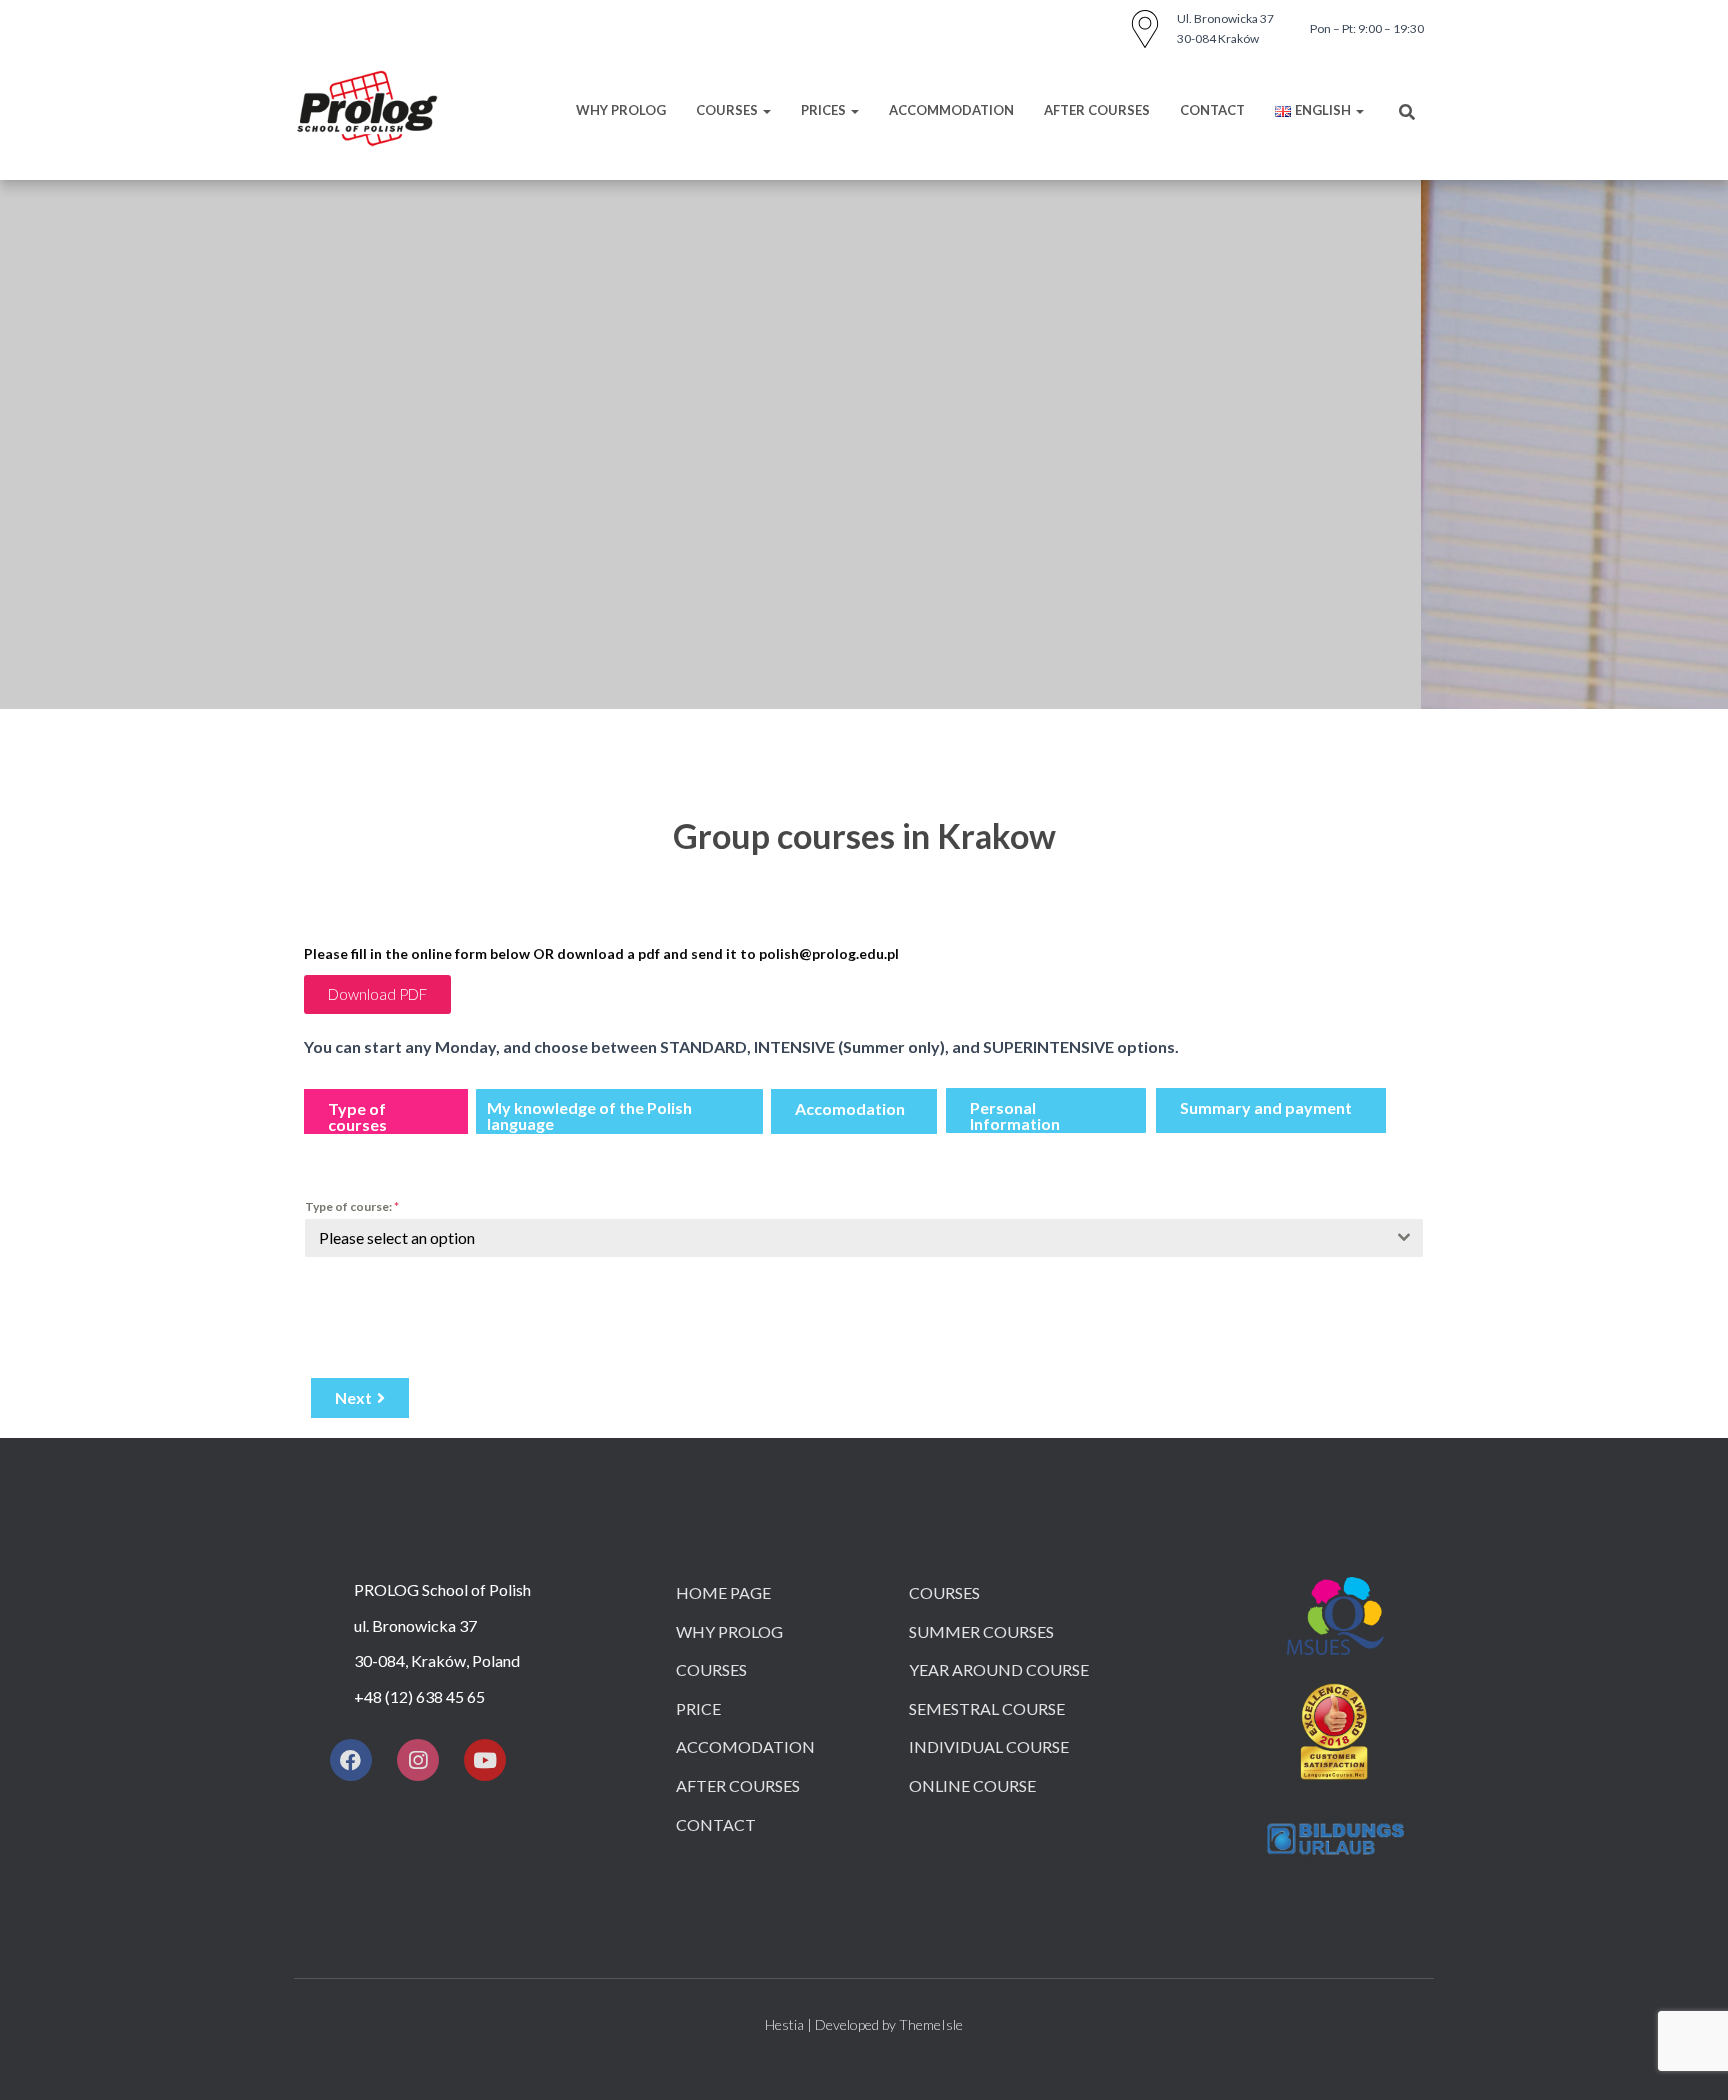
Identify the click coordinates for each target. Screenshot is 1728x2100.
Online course (972, 1785)
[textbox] (845, 1238)
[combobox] (864, 1238)
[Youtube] (485, 1760)
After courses (1097, 110)
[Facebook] (351, 1760)
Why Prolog (621, 110)
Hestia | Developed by (832, 2024)
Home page (723, 1592)
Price (698, 1708)
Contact (1212, 110)
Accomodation (745, 1746)
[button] (377, 994)
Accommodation (951, 110)
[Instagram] (418, 1760)
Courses (728, 110)
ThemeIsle (931, 2024)
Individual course (989, 1746)
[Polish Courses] (367, 110)
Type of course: (352, 1206)
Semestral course (987, 1708)
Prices (825, 110)
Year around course (999, 1669)
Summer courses (981, 1631)
